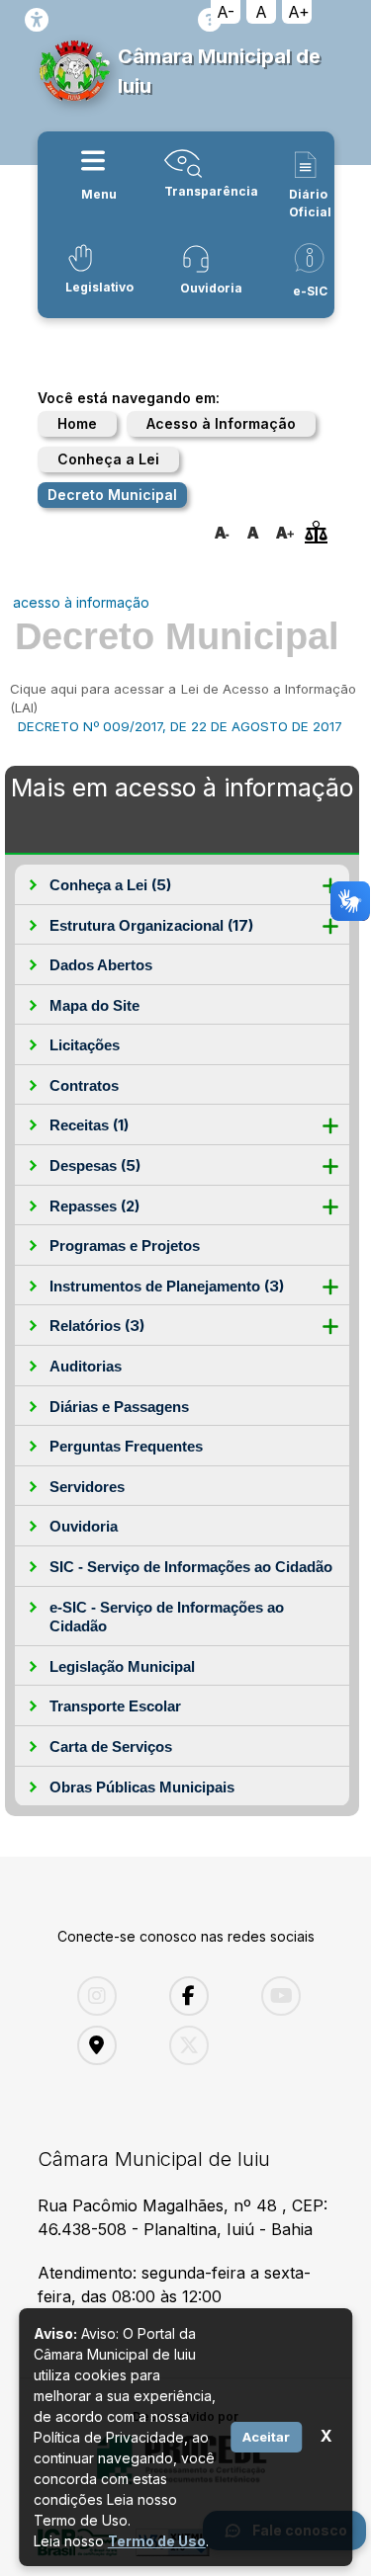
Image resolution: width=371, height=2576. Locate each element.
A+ (299, 12)
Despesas (95, 1165)
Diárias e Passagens (119, 1407)
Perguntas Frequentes (126, 1446)
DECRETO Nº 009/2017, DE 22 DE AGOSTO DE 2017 (180, 726)
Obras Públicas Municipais (142, 1787)
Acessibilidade (37, 20)
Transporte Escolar (115, 1706)
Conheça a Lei (108, 459)
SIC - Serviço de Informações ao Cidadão (191, 1567)
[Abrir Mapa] (108, 2045)
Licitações (85, 1045)
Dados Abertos (101, 965)
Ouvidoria (84, 1526)
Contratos (84, 1085)
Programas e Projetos (125, 1246)
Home (77, 423)
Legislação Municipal (122, 1666)
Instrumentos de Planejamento (167, 1286)
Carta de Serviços (111, 1746)
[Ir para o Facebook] (200, 1996)
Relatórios (97, 1326)
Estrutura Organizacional (151, 925)
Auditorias (86, 1366)
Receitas (89, 1125)
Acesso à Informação (221, 423)
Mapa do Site (94, 1005)
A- (226, 12)
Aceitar (266, 2437)
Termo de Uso (157, 2541)
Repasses (94, 1206)
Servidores (87, 1487)
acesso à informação (81, 602)
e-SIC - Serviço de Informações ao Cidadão (167, 1617)
